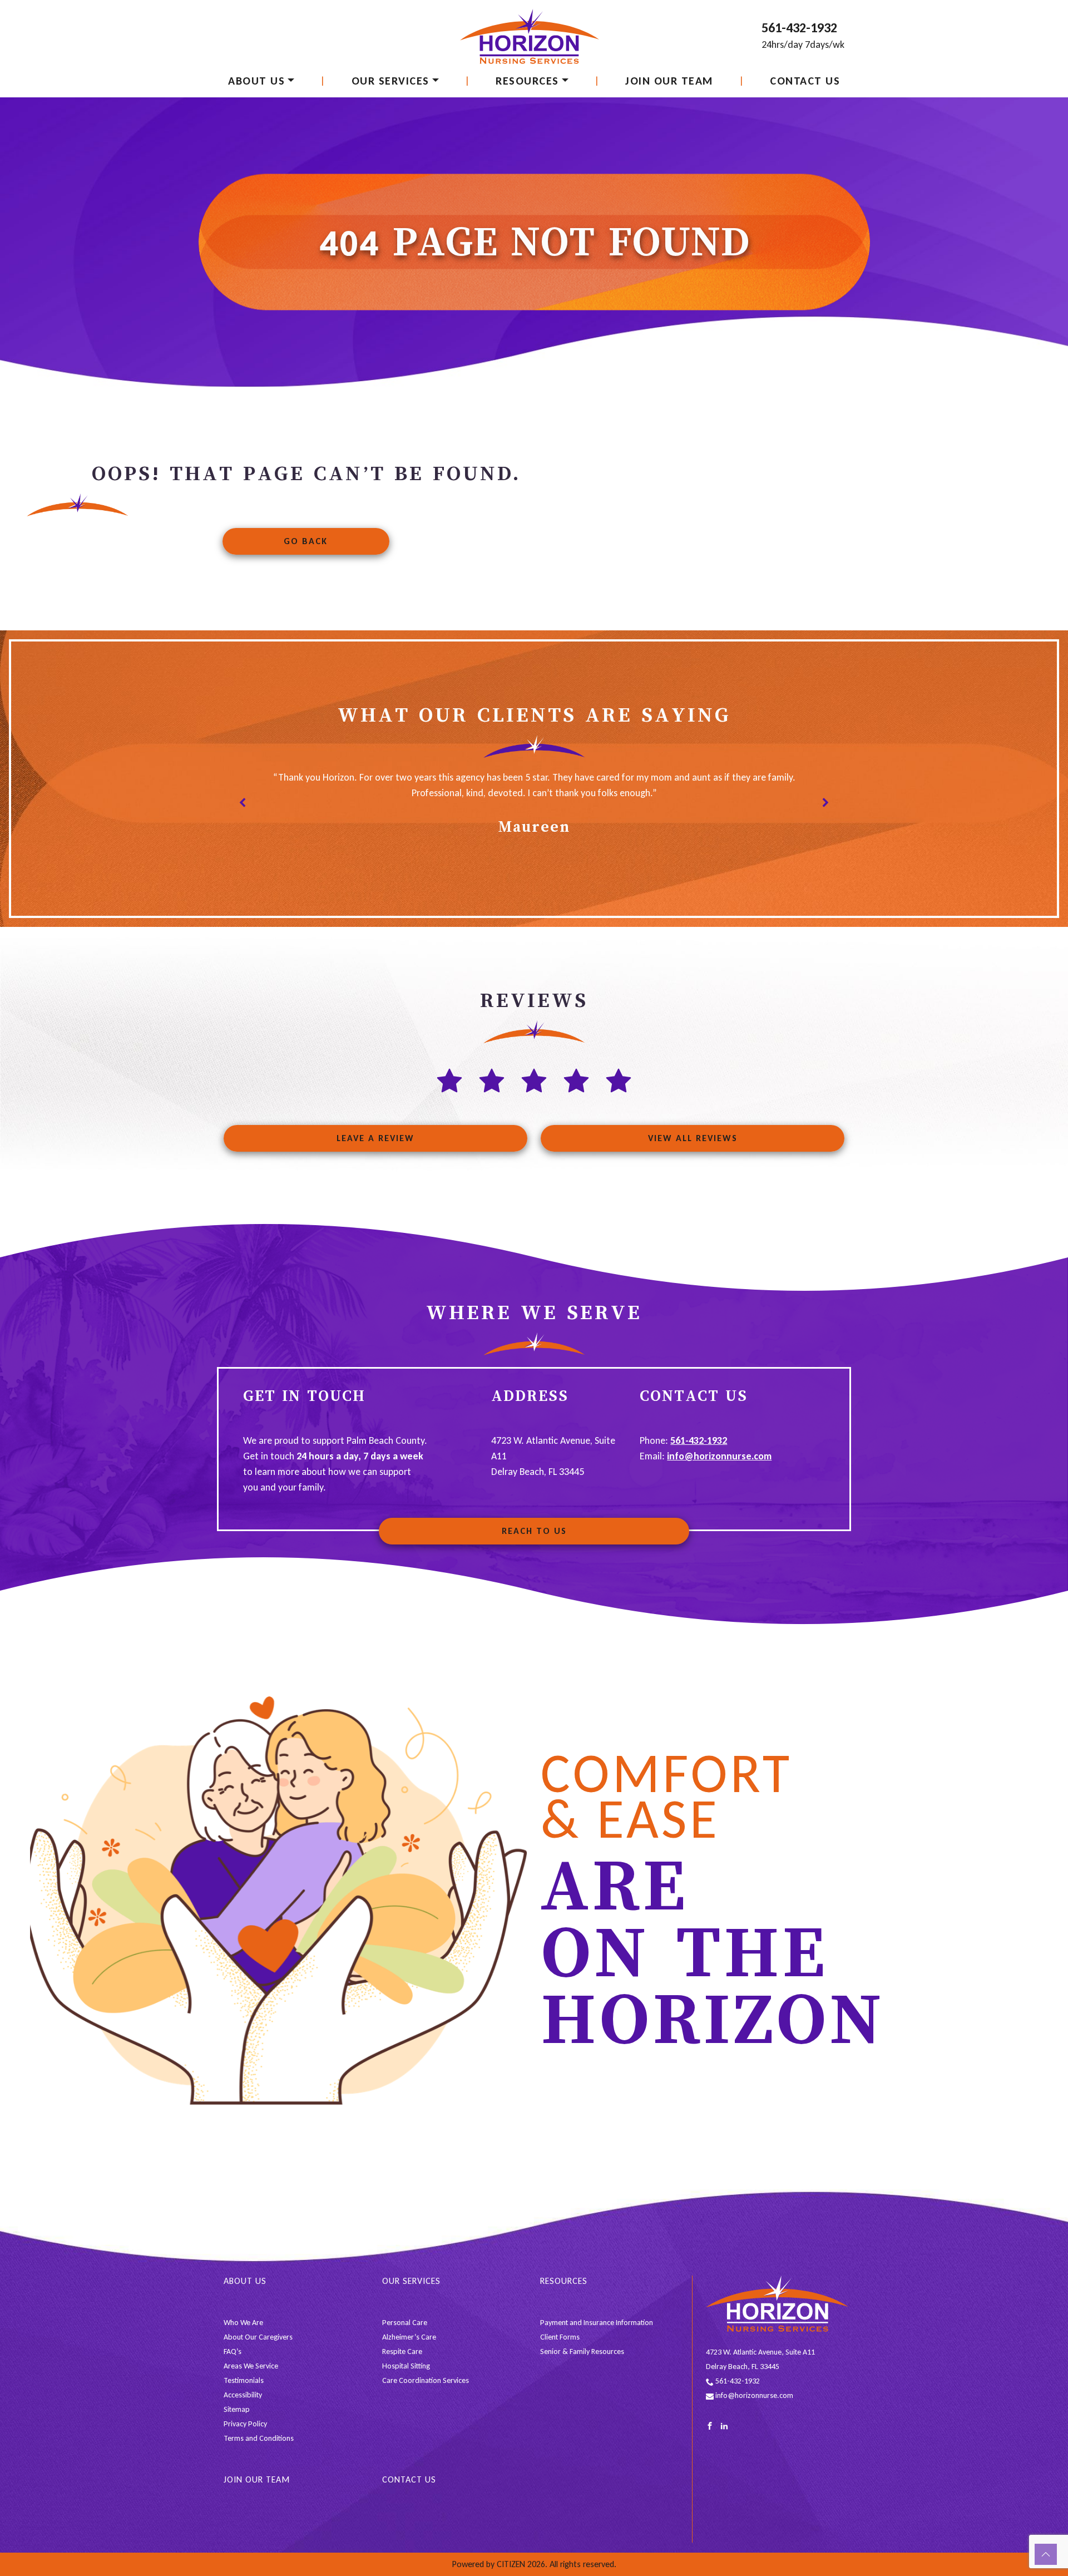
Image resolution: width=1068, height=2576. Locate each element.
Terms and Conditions (259, 2438)
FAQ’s (233, 2352)
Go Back (306, 541)
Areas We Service (251, 2366)
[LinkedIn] (724, 2425)
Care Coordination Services (426, 2380)
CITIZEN (511, 2564)
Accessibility (243, 2395)
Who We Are (243, 2323)
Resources (527, 81)
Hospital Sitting (406, 2366)
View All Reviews (693, 1138)
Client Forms (560, 2337)
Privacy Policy (245, 2424)
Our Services (390, 81)
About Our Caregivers (258, 2337)
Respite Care (402, 2352)
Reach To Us (534, 1531)
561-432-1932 (799, 28)
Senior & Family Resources (582, 2352)
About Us (256, 81)
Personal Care (405, 2323)
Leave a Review (375, 1138)
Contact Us (805, 81)
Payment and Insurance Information (597, 2323)
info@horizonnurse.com (719, 1456)
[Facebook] (710, 2425)
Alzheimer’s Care (409, 2337)
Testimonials (244, 2380)
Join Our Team (669, 81)
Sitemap (237, 2409)
